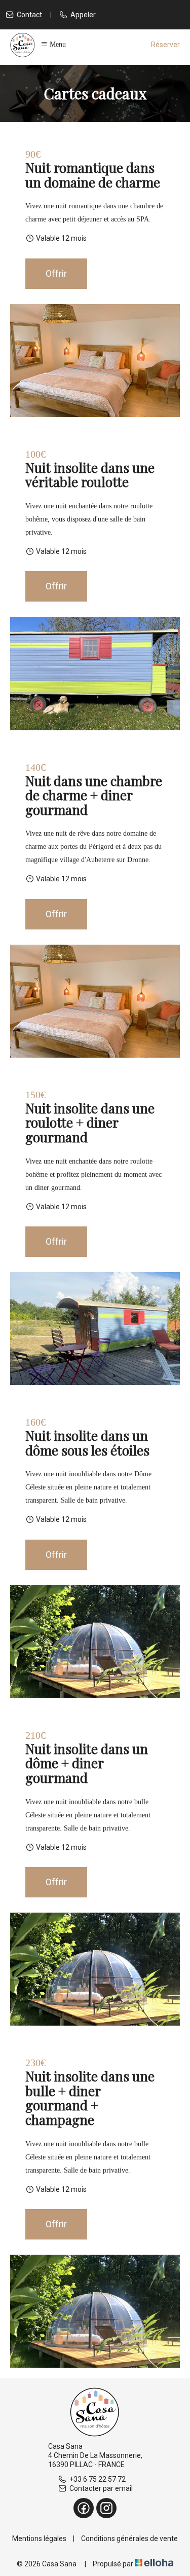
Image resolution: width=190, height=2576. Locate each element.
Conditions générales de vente (129, 2538)
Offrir (56, 273)
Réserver (165, 45)
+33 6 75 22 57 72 (98, 2479)
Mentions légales (39, 2538)
